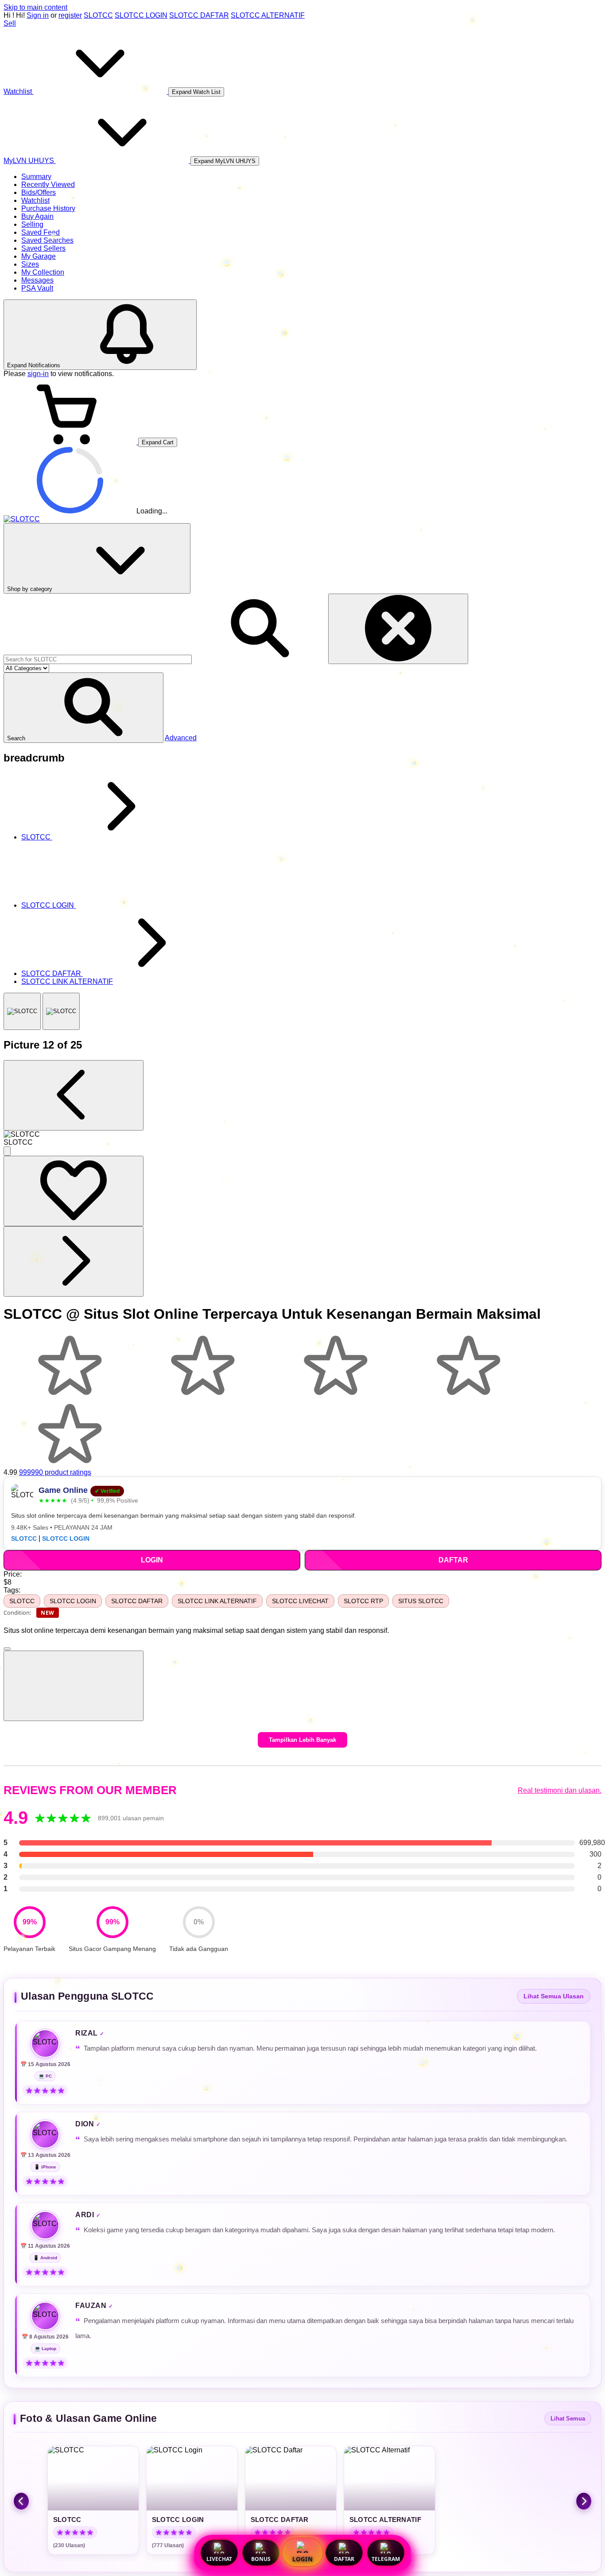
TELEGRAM (386, 2559)
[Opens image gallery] (7, 1151)
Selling (32, 224)
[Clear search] (398, 629)
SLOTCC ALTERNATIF (268, 15)
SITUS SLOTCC (421, 1601)
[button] (83, 708)
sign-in (38, 374)
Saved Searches (47, 240)
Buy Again (37, 216)
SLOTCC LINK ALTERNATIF (217, 1601)
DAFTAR (344, 2559)
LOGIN (302, 2559)
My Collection (43, 272)
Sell (10, 23)
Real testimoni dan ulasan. (560, 1790)
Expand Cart (158, 442)
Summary (36, 177)
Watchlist (35, 200)
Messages (37, 280)
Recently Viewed (48, 185)
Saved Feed (41, 232)
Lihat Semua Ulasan (554, 1996)
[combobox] (98, 659)
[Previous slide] (21, 2501)
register (70, 15)
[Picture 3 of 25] (61, 1011)
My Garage (39, 256)
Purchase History (48, 208)
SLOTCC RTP (363, 1601)
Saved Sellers (43, 248)
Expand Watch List (196, 92)
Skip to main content (35, 7)
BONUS (261, 2559)
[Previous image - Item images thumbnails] (74, 1095)
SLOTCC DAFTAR (199, 15)
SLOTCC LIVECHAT (300, 1601)
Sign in (38, 15)
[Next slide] (584, 2501)
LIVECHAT (219, 2559)
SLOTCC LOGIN (141, 15)
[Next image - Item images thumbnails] (74, 1261)
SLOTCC (98, 15)
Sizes (30, 264)
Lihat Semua (568, 2419)
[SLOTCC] (22, 1011)
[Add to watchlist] (74, 1191)
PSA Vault (37, 288)
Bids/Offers (39, 192)
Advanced (181, 738)
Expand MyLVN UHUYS (225, 161)
